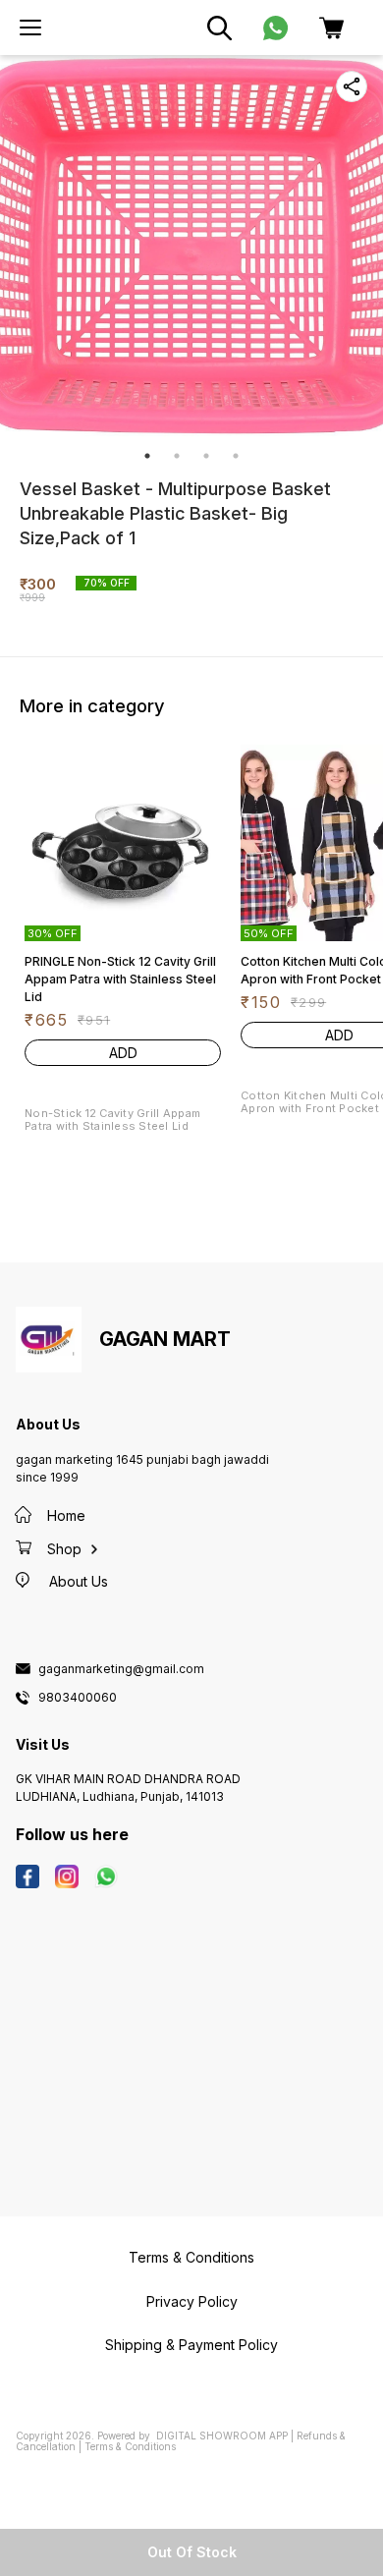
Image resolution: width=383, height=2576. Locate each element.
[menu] (30, 28)
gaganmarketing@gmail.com (121, 1669)
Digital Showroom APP (222, 2436)
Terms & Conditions (130, 2446)
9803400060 (78, 1698)
